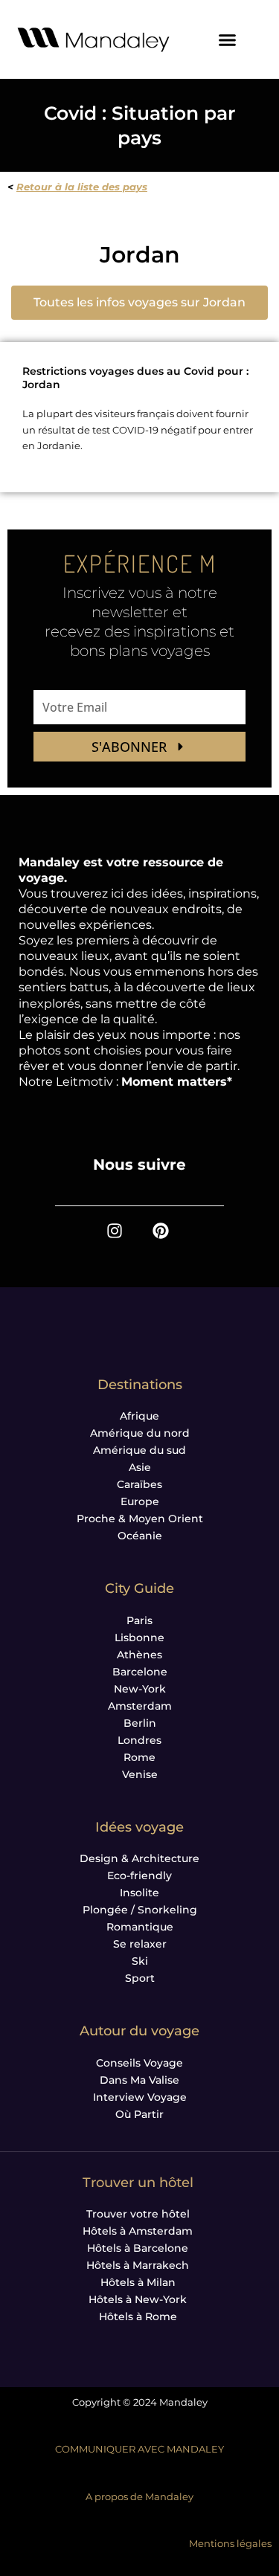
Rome (139, 1757)
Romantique (140, 1927)
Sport (140, 1978)
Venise (140, 1774)
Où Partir (139, 2114)
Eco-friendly (139, 1875)
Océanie (140, 1536)
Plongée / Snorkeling (140, 1910)
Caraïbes (139, 1484)
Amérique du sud (139, 1450)
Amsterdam (140, 1706)
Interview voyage (140, 2097)
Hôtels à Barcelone (138, 2248)
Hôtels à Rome (138, 2316)
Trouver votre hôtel (138, 2214)
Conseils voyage (139, 2063)
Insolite (139, 1893)
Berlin (140, 1723)
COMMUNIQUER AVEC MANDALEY (139, 2449)
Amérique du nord (140, 1433)
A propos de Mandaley (139, 2497)
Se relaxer (140, 1944)
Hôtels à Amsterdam (138, 2231)
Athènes (139, 1655)
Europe (140, 1501)
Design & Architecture (139, 1858)
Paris (139, 1620)
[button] (228, 39)
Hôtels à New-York (138, 2299)
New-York (140, 1689)
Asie (140, 1467)
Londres (139, 1740)
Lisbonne (139, 1638)
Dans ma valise (139, 2080)
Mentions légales (230, 2544)
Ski (140, 1961)
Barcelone (140, 1672)
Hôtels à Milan (138, 2282)
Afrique (139, 1416)
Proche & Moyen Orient (140, 1519)
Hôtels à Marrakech (138, 2265)
